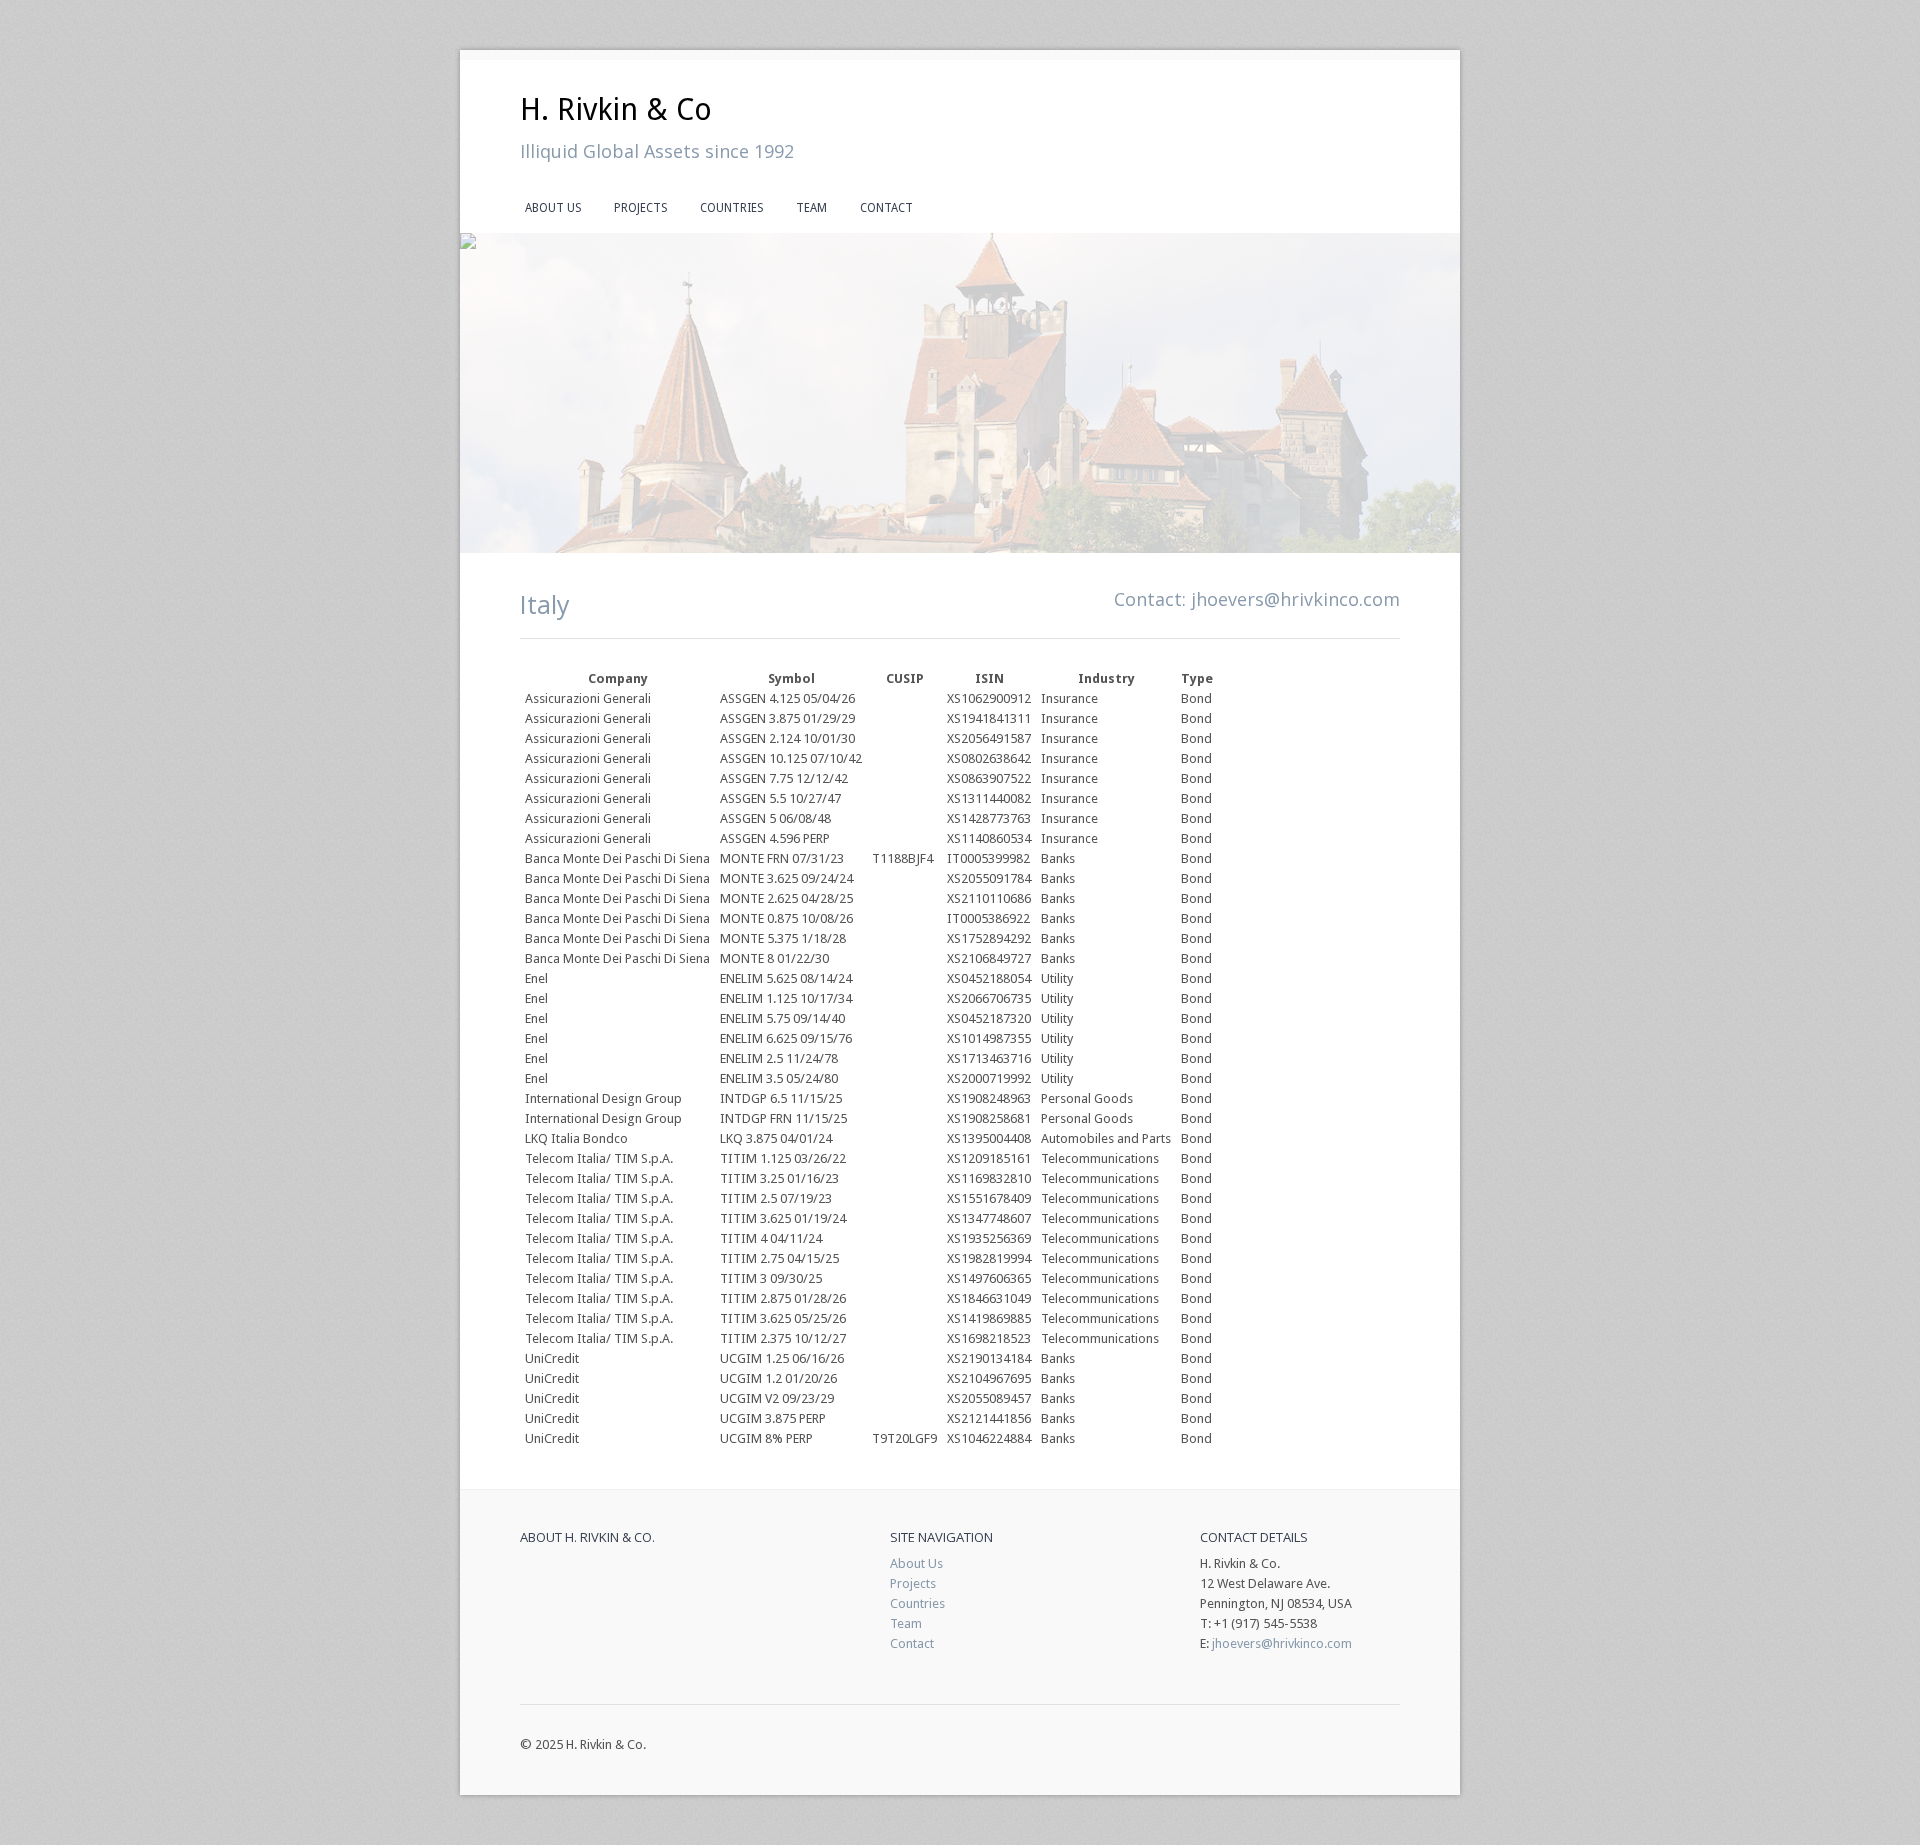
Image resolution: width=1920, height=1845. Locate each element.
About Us (553, 208)
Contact (886, 208)
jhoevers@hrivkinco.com (1295, 599)
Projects (640, 208)
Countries (731, 208)
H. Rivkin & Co (616, 109)
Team (811, 208)
